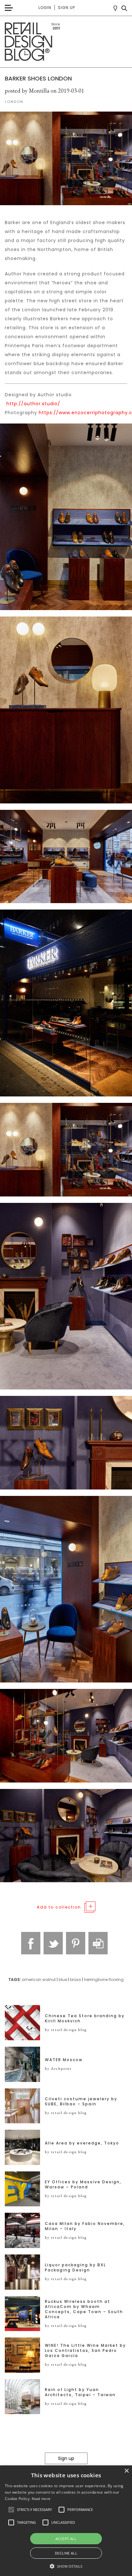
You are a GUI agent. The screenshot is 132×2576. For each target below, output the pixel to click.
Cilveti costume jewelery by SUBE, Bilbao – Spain (81, 2102)
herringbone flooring (104, 1980)
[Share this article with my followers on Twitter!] (53, 1943)
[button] (11, 2510)
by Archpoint (58, 2068)
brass (75, 1980)
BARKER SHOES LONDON (38, 78)
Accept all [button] (66, 2539)
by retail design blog (66, 2030)
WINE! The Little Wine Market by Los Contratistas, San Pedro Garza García (85, 2351)
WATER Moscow (64, 2060)
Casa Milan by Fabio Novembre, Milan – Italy (85, 2226)
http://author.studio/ (33, 404)
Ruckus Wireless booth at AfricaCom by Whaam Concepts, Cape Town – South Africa (84, 2309)
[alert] (66, 2521)
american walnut (39, 1980)
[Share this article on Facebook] (31, 1943)
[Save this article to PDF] (98, 1943)
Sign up (66, 8)
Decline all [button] (66, 2553)
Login (45, 8)
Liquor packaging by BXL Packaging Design (75, 2268)
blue (63, 1980)
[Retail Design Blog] (66, 42)
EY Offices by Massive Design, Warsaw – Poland (83, 2185)
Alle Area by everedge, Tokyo (82, 2143)
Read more (41, 2499)
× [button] (126, 2471)
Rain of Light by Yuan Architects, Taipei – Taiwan (80, 2392)
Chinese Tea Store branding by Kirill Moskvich (85, 2018)
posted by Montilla (27, 91)
